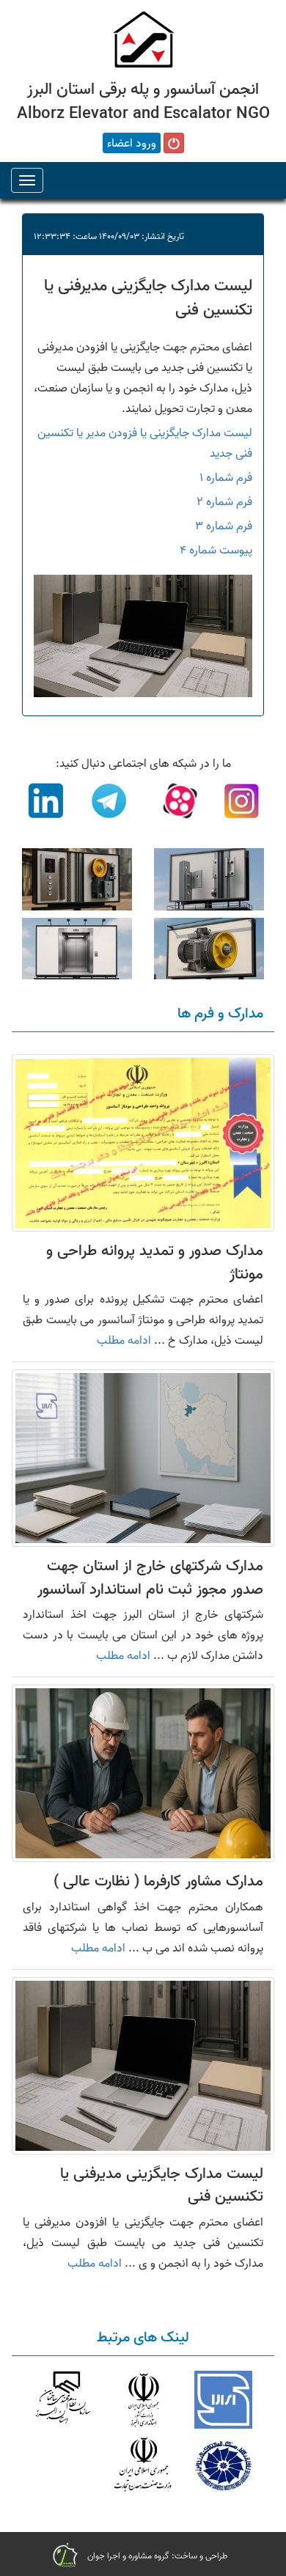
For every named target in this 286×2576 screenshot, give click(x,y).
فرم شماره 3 (224, 526)
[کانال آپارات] (176, 804)
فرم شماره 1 (226, 477)
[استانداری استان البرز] (143, 2400)
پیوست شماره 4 (216, 550)
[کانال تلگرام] (110, 804)
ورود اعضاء (132, 143)
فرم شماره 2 (224, 501)
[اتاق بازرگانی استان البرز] (223, 2465)
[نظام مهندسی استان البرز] (63, 2400)
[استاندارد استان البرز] (223, 2400)
